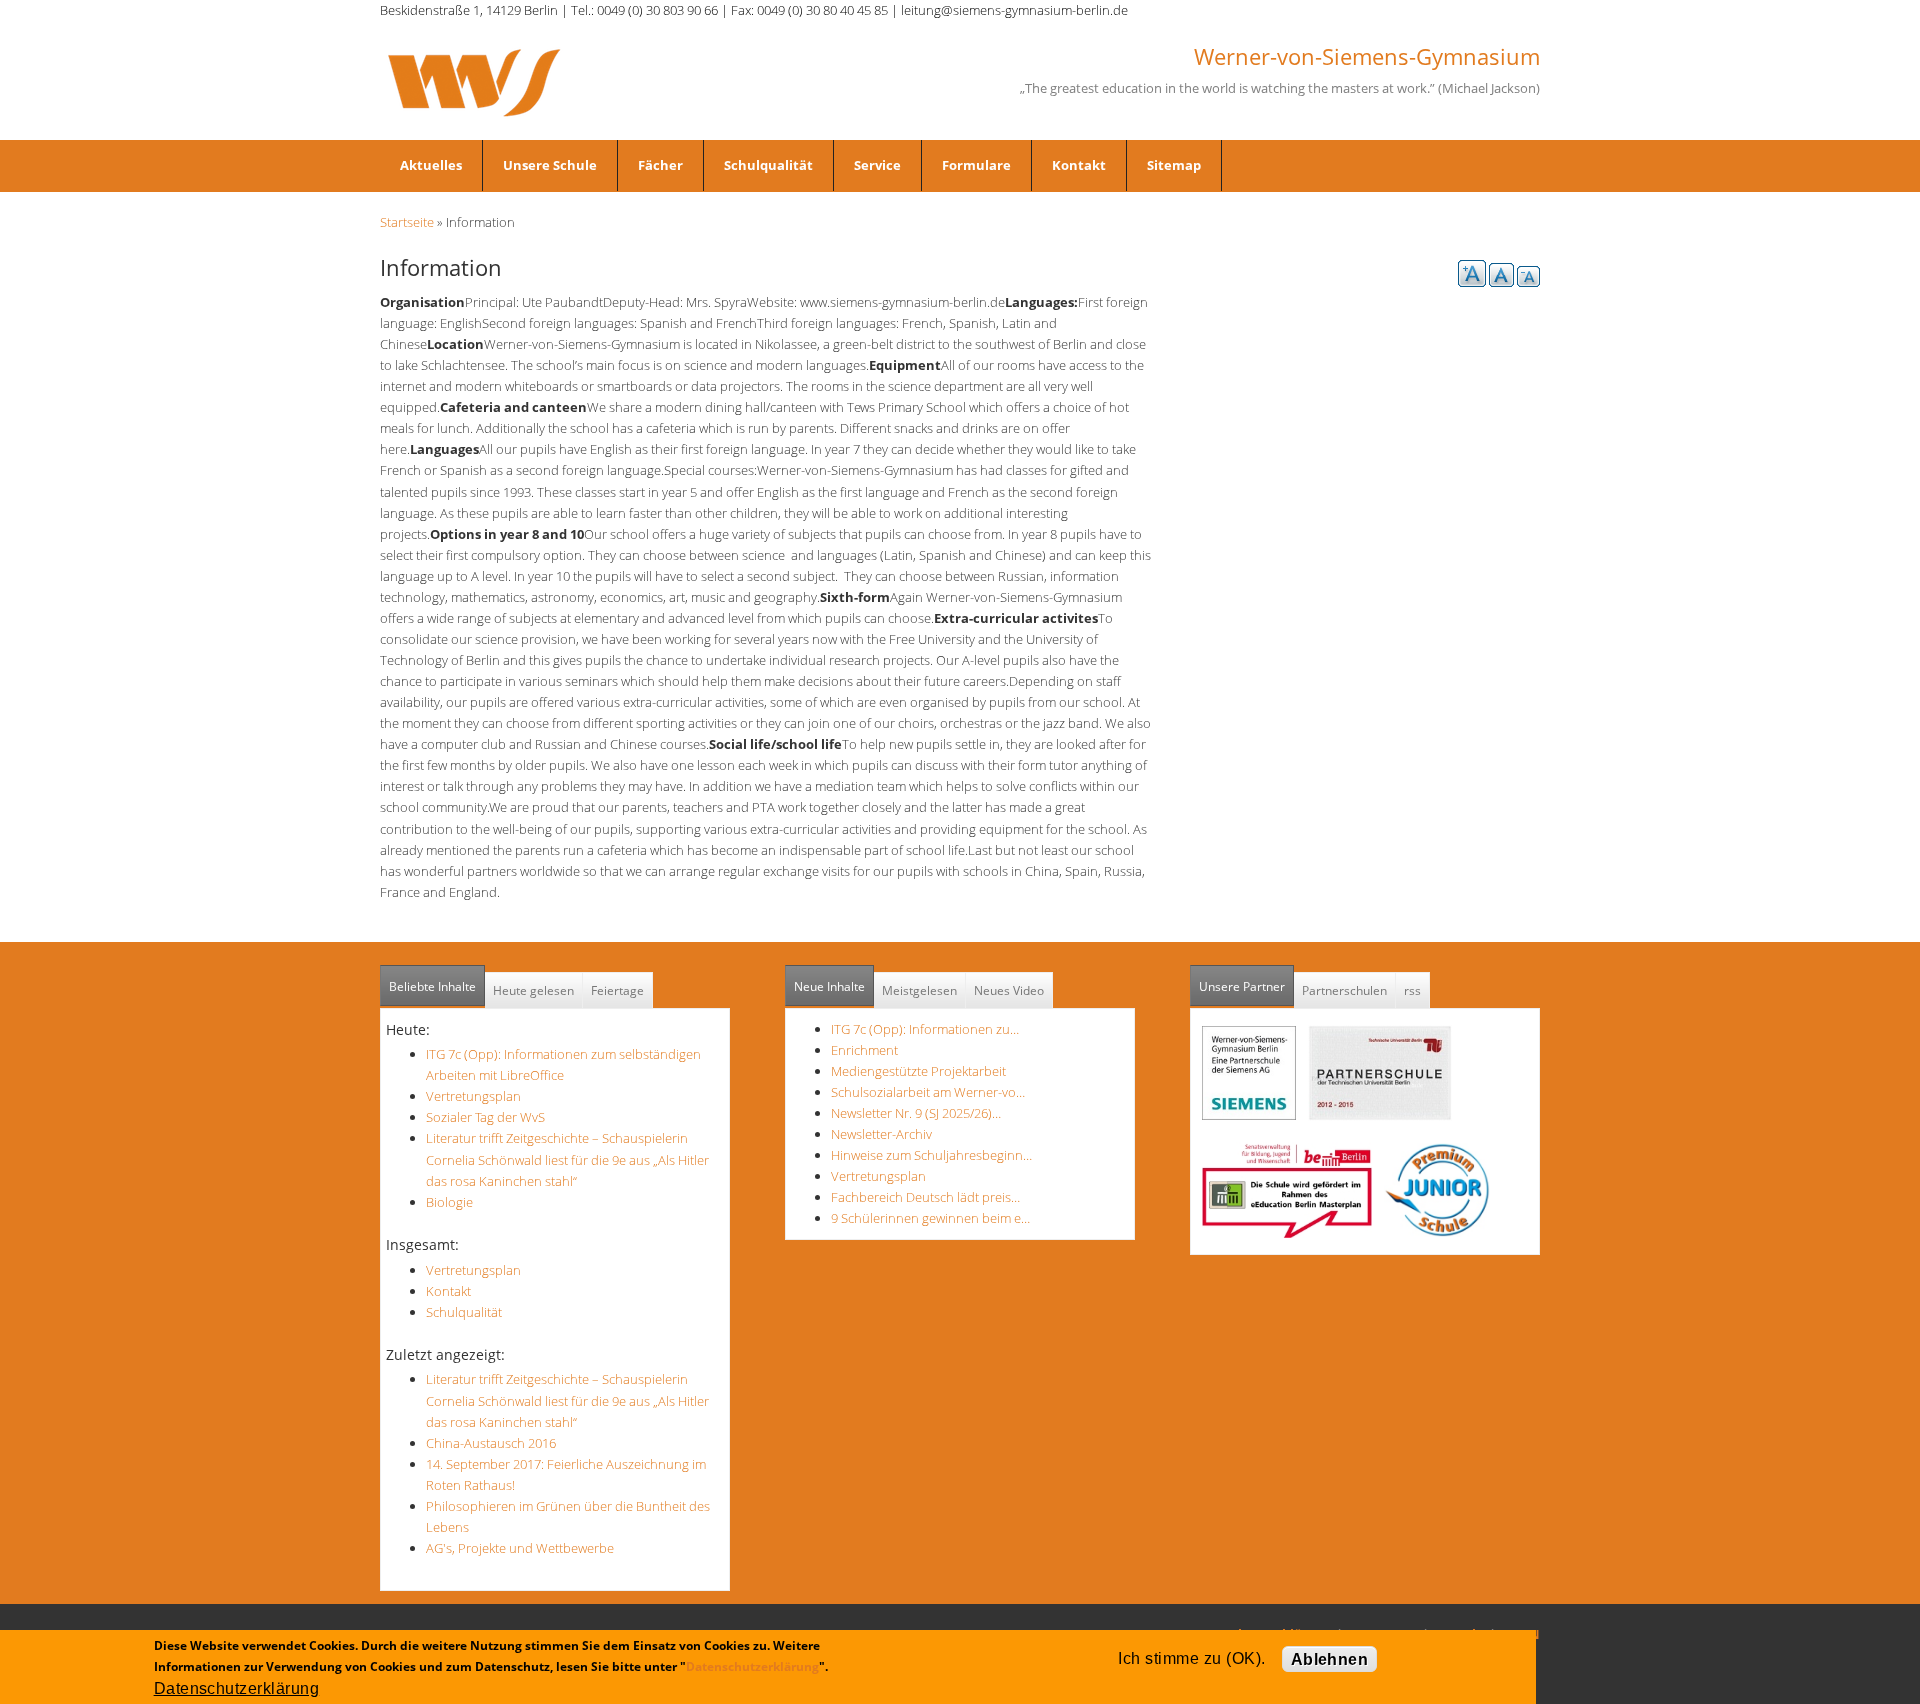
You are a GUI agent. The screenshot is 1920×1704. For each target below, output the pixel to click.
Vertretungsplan (473, 1096)
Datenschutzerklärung (752, 1666)
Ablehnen (1330, 1659)
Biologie (449, 1202)
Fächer (660, 165)
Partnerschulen (1344, 990)
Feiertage (617, 990)
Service (877, 165)
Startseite (407, 222)
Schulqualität (768, 165)
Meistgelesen (919, 990)
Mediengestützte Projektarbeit (918, 1071)
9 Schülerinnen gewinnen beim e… (930, 1218)
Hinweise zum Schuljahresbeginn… (931, 1155)
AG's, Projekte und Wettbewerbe (520, 1548)
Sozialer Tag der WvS (485, 1117)
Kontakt (1079, 165)
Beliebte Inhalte (432, 986)
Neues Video (1009, 990)
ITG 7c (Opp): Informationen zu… (925, 1029)
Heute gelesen (533, 990)
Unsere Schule (550, 165)
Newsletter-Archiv (881, 1134)
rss (1412, 990)
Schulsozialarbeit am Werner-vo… (928, 1092)
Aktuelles (431, 165)
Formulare (976, 165)
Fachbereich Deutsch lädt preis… (925, 1197)
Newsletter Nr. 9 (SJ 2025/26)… (916, 1113)
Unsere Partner (1246, 986)
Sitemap (1174, 165)
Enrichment (864, 1050)
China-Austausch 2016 (491, 1443)
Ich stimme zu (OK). (1191, 1658)
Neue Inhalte (829, 986)
